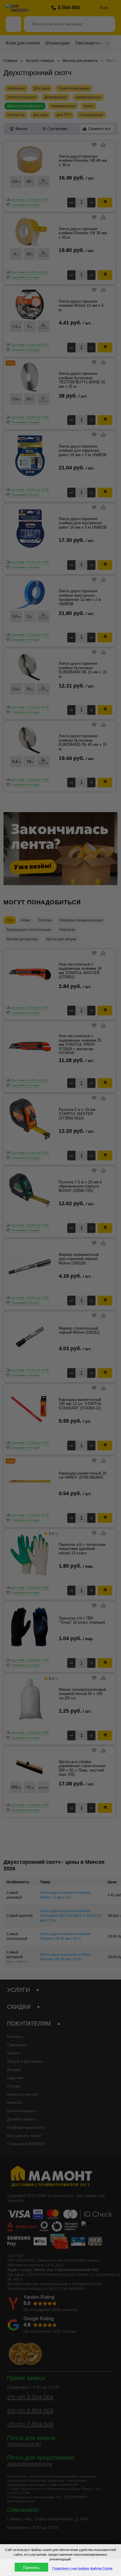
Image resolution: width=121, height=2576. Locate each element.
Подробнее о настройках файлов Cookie (82, 2568)
